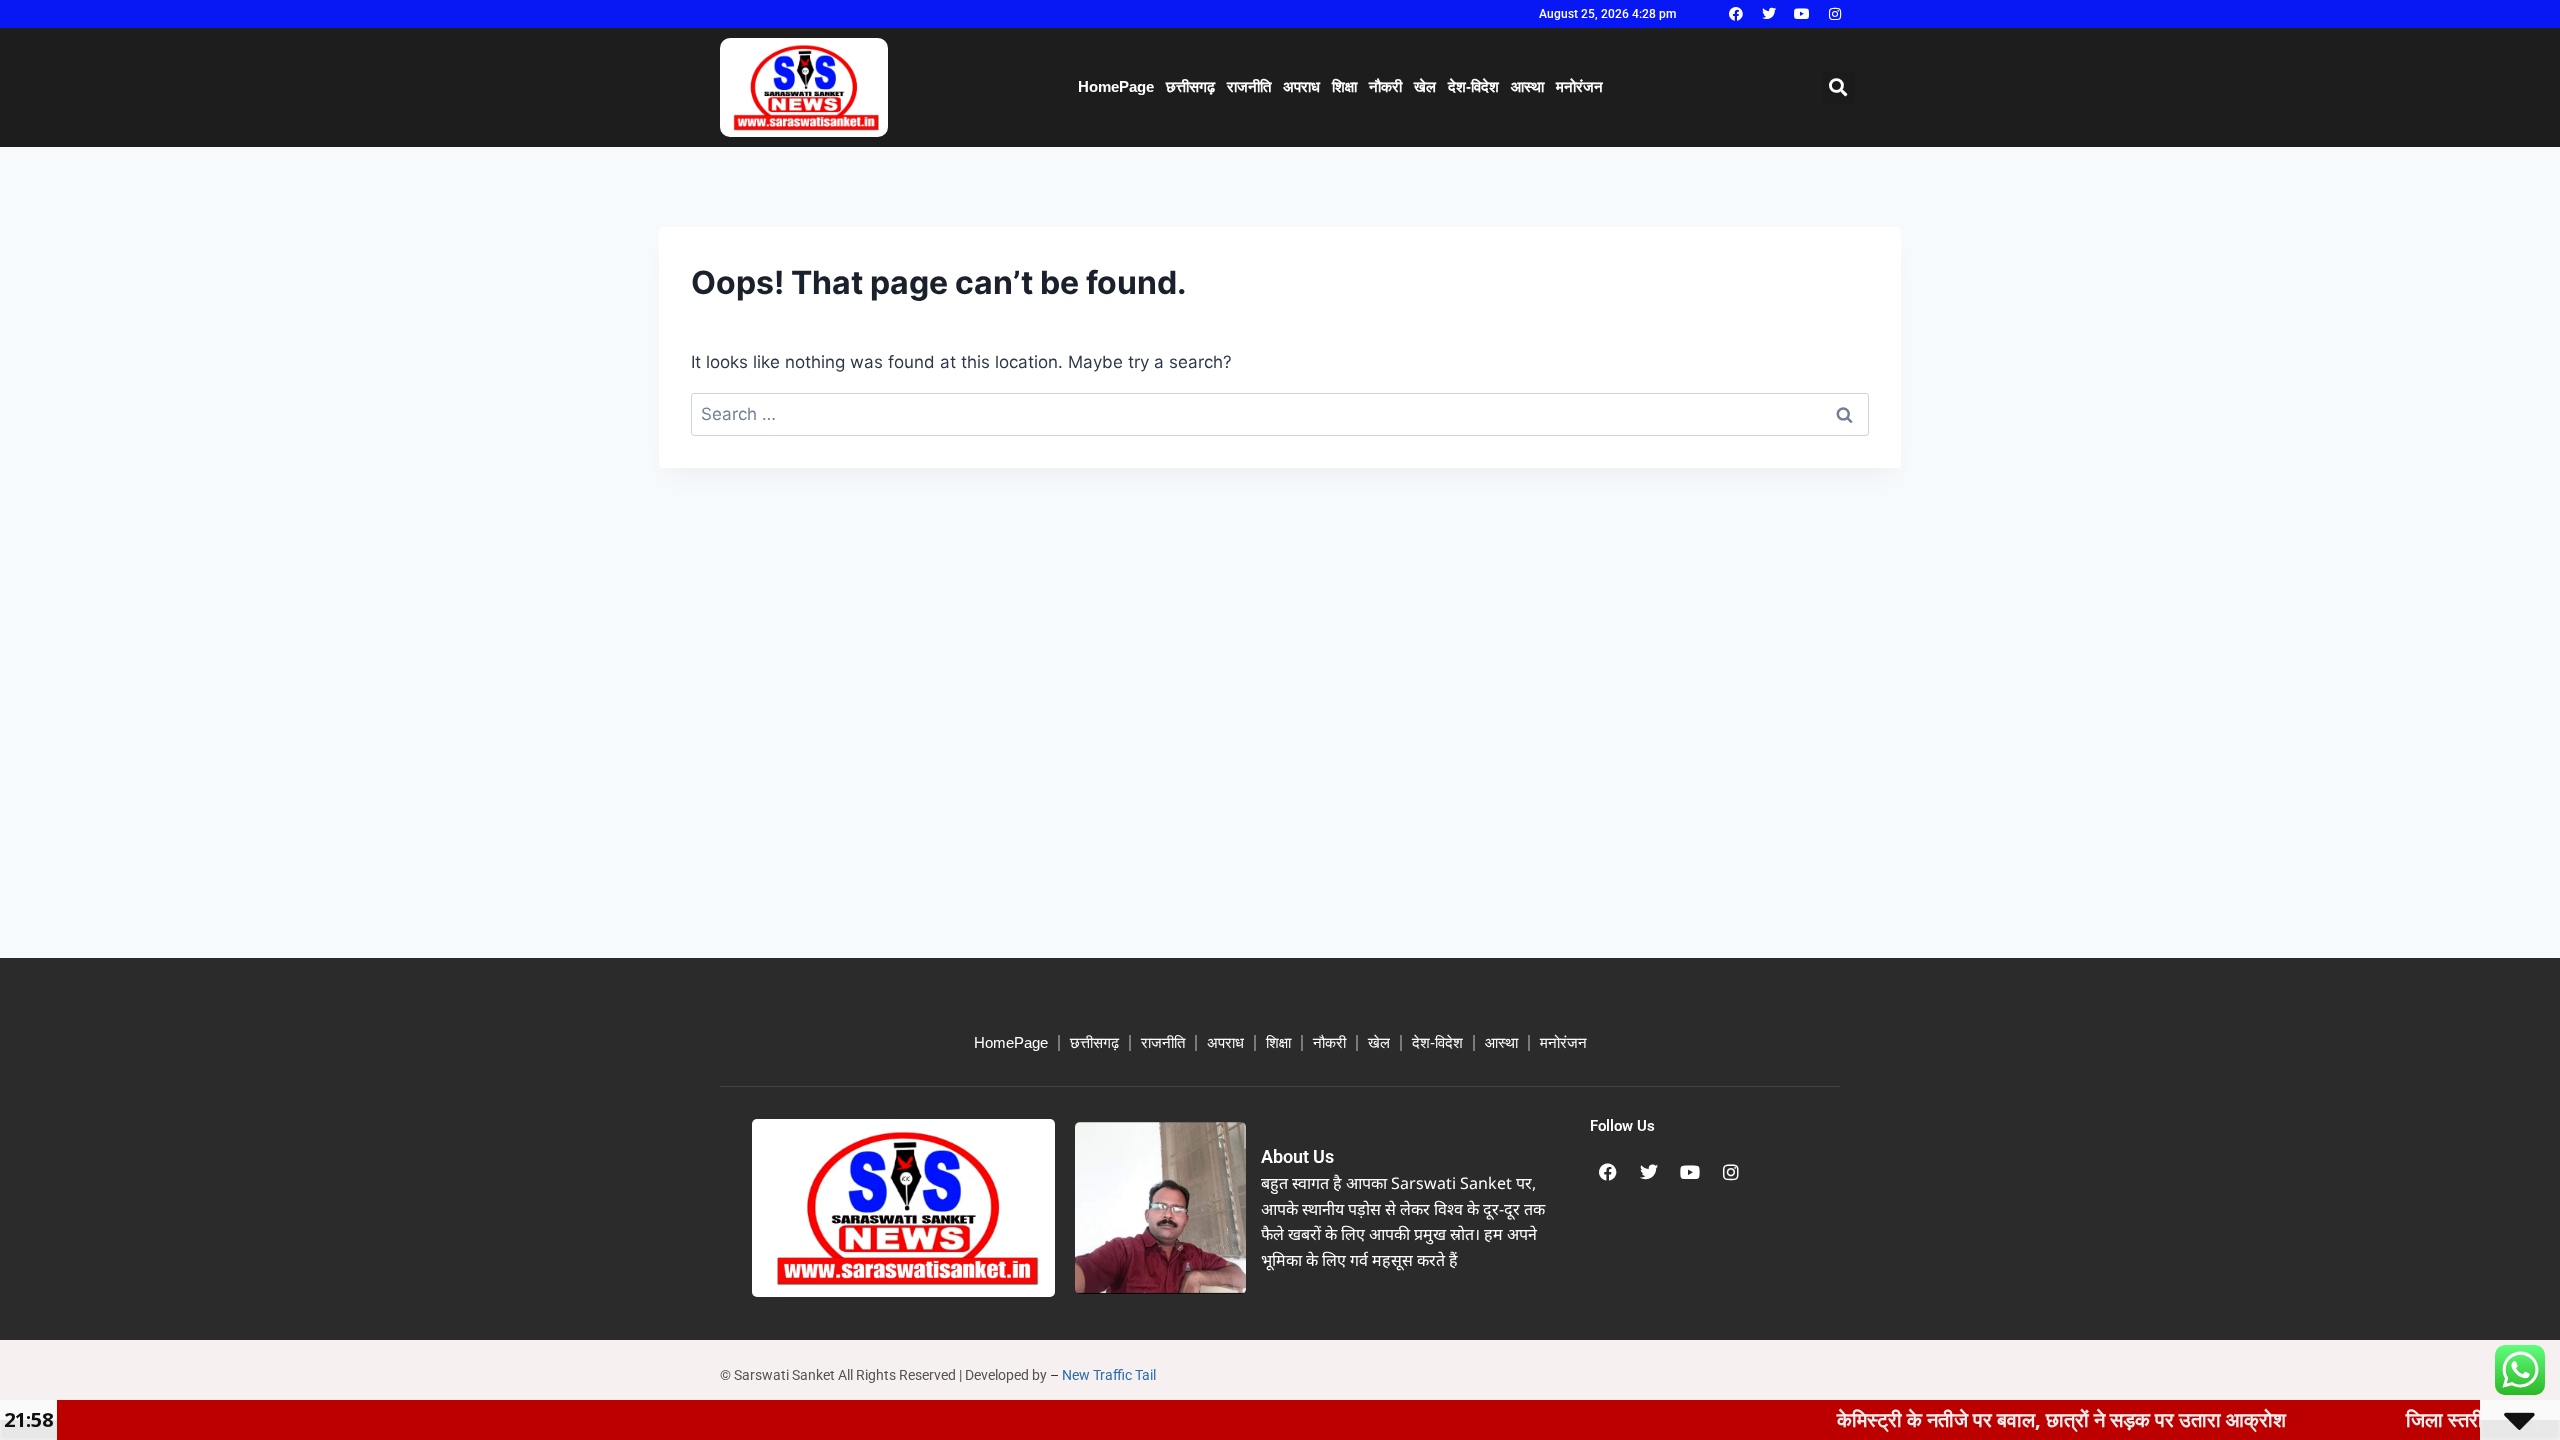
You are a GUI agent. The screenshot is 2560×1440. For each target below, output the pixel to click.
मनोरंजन (1579, 86)
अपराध (1301, 86)
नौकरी (1385, 86)
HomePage (1116, 86)
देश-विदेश (1473, 86)
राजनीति (1249, 86)
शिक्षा (1344, 86)
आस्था (1527, 86)
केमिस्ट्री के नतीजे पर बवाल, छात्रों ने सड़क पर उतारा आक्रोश (2007, 1419)
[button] (1838, 87)
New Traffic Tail (1109, 1375)
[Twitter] (1769, 14)
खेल (1425, 86)
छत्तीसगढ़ (1190, 86)
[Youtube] (1802, 14)
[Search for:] (1280, 414)
